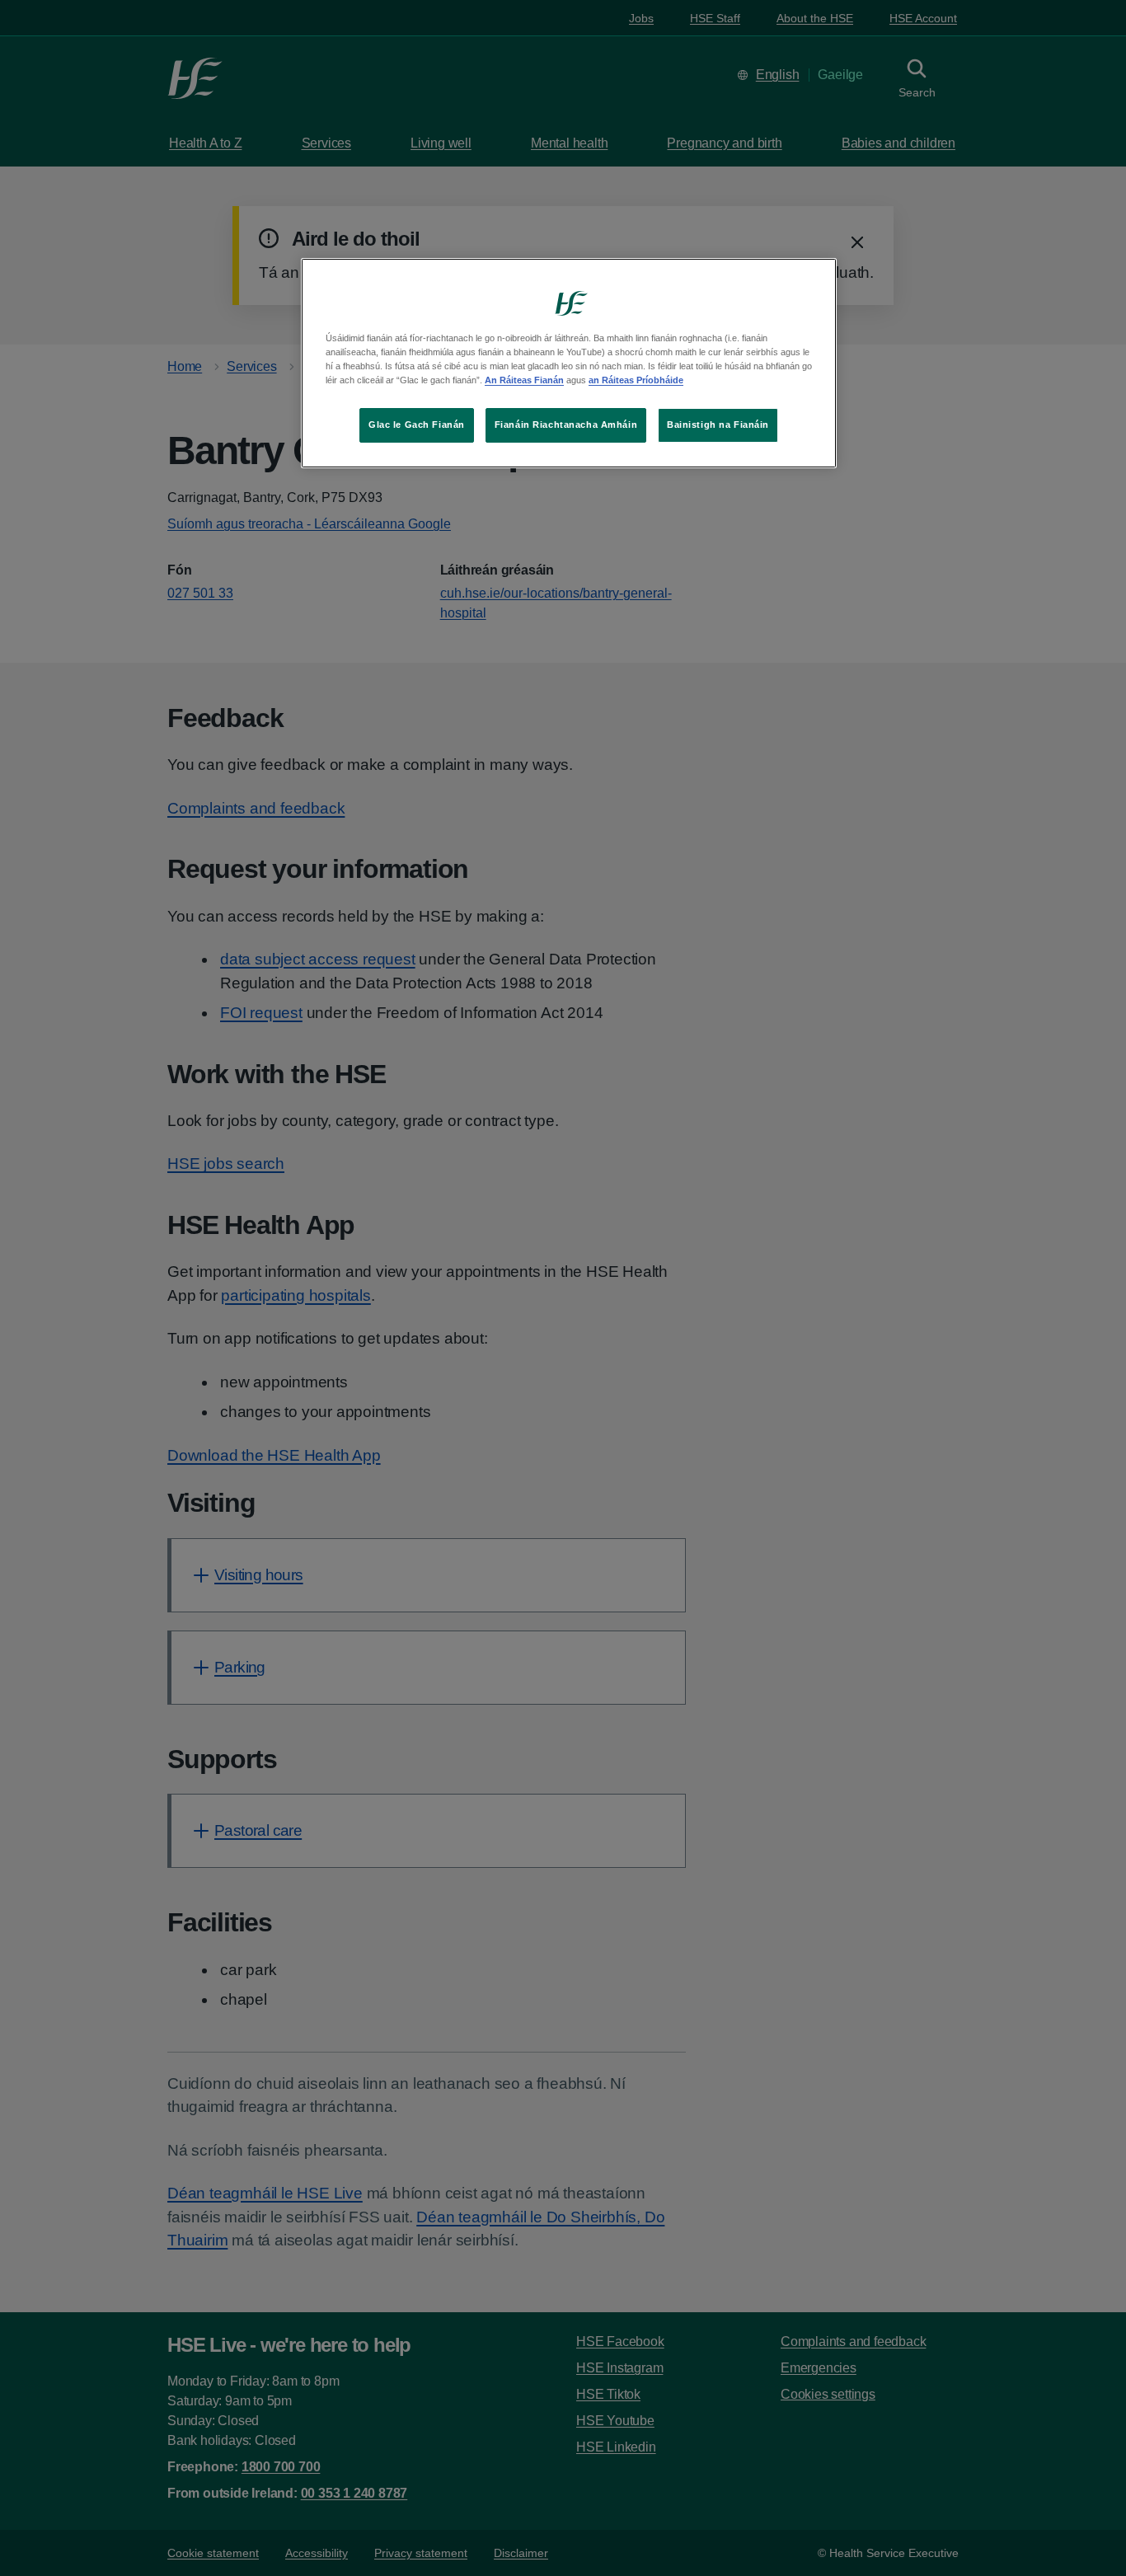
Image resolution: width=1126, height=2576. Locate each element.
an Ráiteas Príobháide (636, 380)
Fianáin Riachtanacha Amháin (566, 425)
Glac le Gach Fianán (417, 425)
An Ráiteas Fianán (524, 380)
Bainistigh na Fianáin (718, 425)
